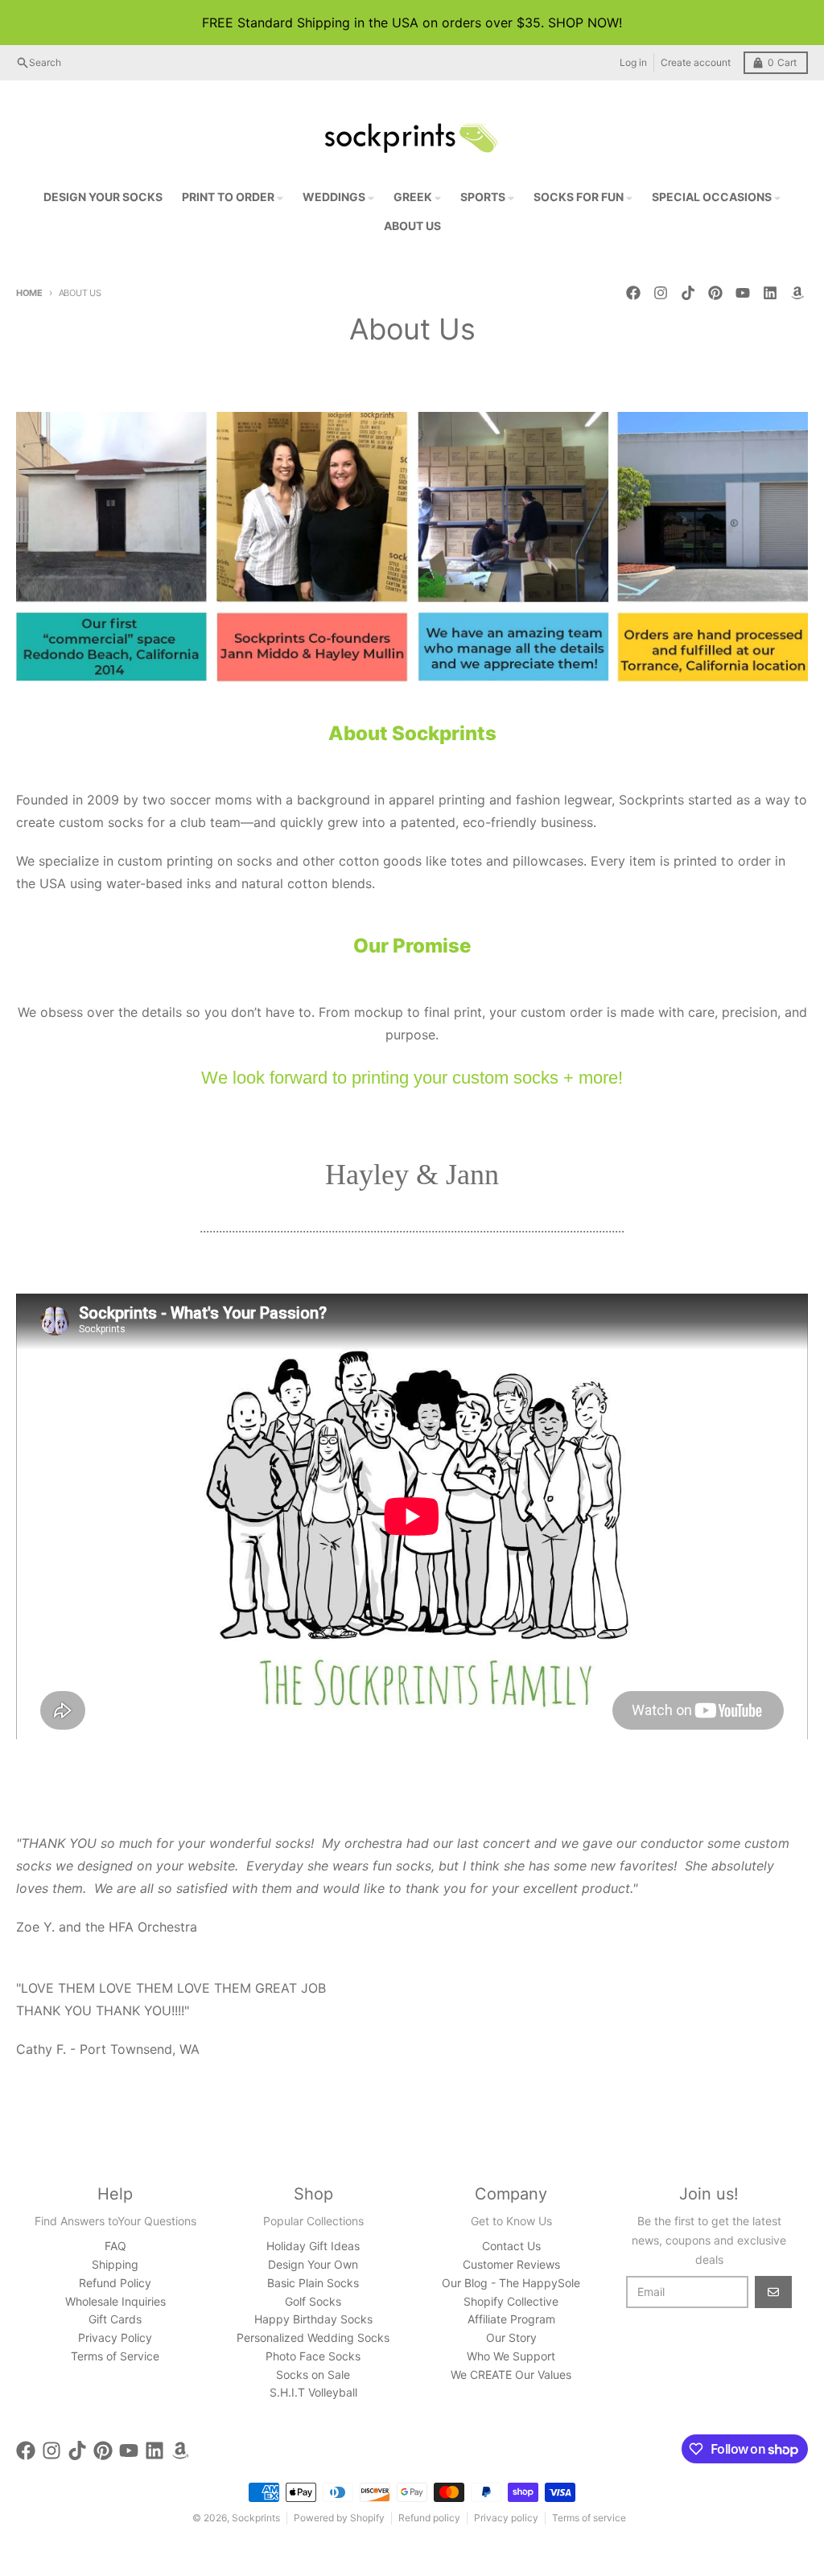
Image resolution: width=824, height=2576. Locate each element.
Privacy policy (506, 2518)
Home (29, 293)
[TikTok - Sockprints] (688, 293)
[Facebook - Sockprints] (633, 293)
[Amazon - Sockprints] (797, 293)
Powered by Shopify (339, 2518)
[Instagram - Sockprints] (661, 293)
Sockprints (256, 2518)
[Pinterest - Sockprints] (715, 293)
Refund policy (429, 2518)
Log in (633, 62)
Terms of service (589, 2518)
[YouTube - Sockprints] (743, 293)
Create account (696, 62)
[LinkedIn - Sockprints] (770, 293)
